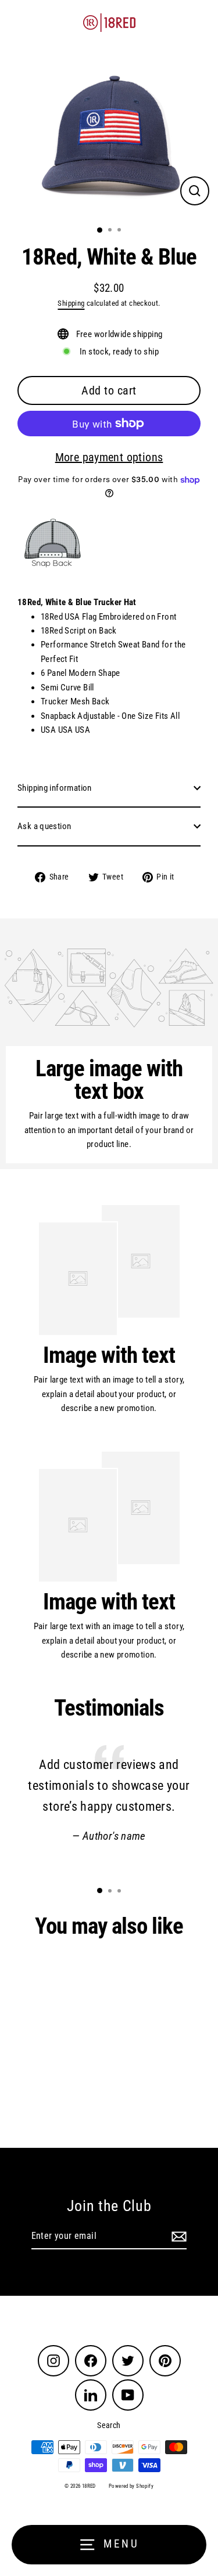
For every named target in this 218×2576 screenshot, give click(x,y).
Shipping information (55, 788)
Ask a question (44, 826)
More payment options (109, 457)
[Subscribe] (177, 2237)
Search (109, 2425)
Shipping (71, 303)
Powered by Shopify (131, 2486)
